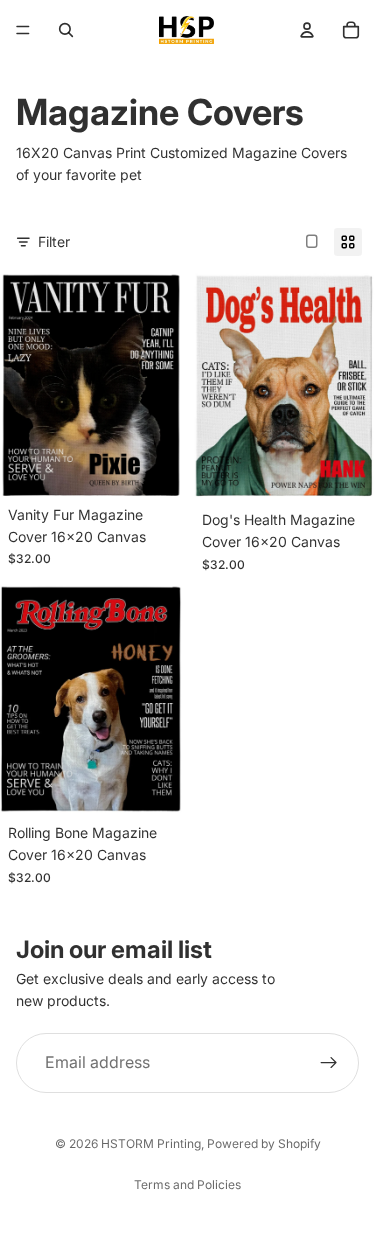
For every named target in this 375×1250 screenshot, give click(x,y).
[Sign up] (329, 1063)
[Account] (307, 30)
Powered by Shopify (264, 1143)
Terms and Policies (187, 1184)
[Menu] (23, 30)
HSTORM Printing (151, 1143)
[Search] (66, 30)
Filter (54, 241)
